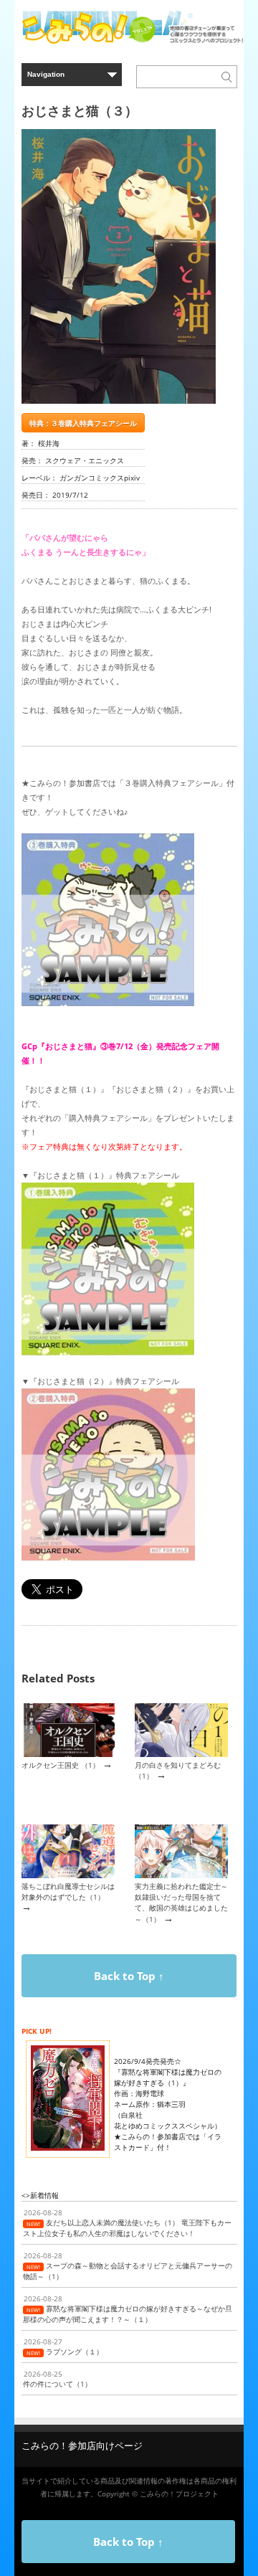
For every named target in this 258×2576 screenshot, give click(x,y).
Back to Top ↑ (129, 1976)
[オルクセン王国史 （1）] (68, 1754)
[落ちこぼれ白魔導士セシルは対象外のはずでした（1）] (68, 1875)
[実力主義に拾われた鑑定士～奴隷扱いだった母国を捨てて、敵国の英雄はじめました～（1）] (181, 1875)
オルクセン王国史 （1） (61, 1765)
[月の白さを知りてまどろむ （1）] (181, 1754)
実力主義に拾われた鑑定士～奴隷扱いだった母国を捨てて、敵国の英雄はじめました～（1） (181, 1903)
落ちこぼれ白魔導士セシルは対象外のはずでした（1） (68, 1891)
